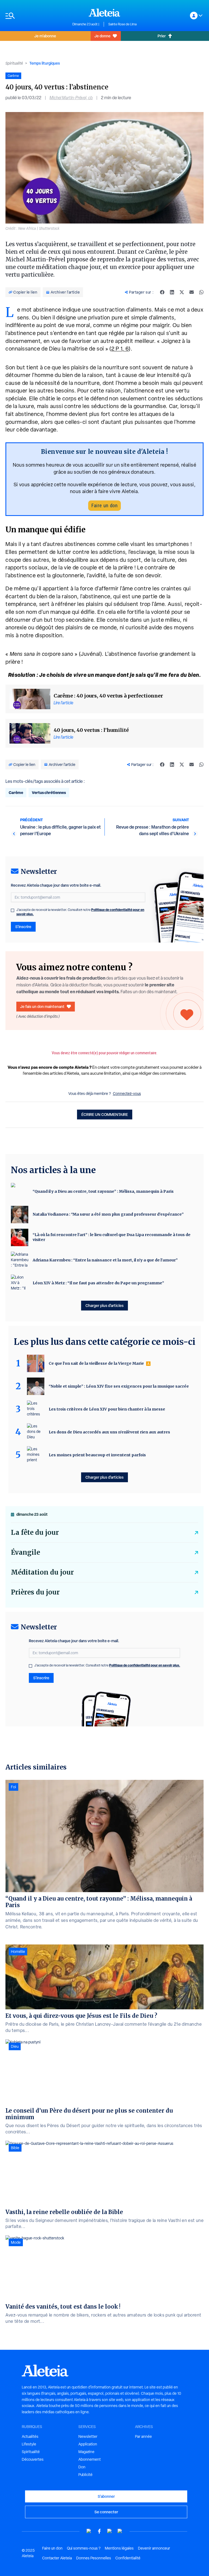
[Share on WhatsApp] (201, 292)
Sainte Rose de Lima (122, 24)
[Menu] (36, 16)
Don (82, 2467)
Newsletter (88, 2436)
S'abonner (106, 2496)
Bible (15, 2148)
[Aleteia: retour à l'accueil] (104, 13)
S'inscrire (23, 927)
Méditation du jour (42, 1572)
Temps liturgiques (45, 63)
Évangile (25, 1552)
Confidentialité (128, 2558)
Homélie (18, 1952)
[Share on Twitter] (182, 292)
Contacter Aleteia (57, 2558)
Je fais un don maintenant (42, 1006)
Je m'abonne (45, 36)
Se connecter (106, 2512)
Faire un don (104, 505)
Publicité (85, 2475)
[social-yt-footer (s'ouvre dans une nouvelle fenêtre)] (89, 2531)
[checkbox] (13, 910)
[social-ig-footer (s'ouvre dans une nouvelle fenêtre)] (120, 2531)
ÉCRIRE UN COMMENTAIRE (105, 1114)
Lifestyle (29, 2444)
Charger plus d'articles (104, 1305)
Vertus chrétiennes (49, 792)
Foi (13, 1787)
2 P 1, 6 (120, 349)
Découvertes (33, 2459)
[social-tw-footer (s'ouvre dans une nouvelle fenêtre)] (110, 2531)
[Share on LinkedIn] (172, 292)
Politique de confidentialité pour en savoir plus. (145, 1665)
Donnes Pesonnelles (94, 2558)
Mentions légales (119, 2548)
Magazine (86, 2452)
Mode (16, 2242)
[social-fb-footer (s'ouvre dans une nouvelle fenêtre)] (99, 2531)
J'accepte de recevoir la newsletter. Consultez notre (80, 912)
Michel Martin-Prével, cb (71, 98)
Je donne (102, 36)
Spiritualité (14, 63)
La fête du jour (35, 1532)
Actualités (30, 2436)
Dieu (15, 2046)
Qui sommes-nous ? (84, 2548)
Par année (143, 2436)
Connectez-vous (127, 1094)
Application (88, 2444)
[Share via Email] (192, 292)
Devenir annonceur (154, 2548)
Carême (16, 792)
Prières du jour (35, 1592)
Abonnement (90, 2459)
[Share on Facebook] (162, 292)
